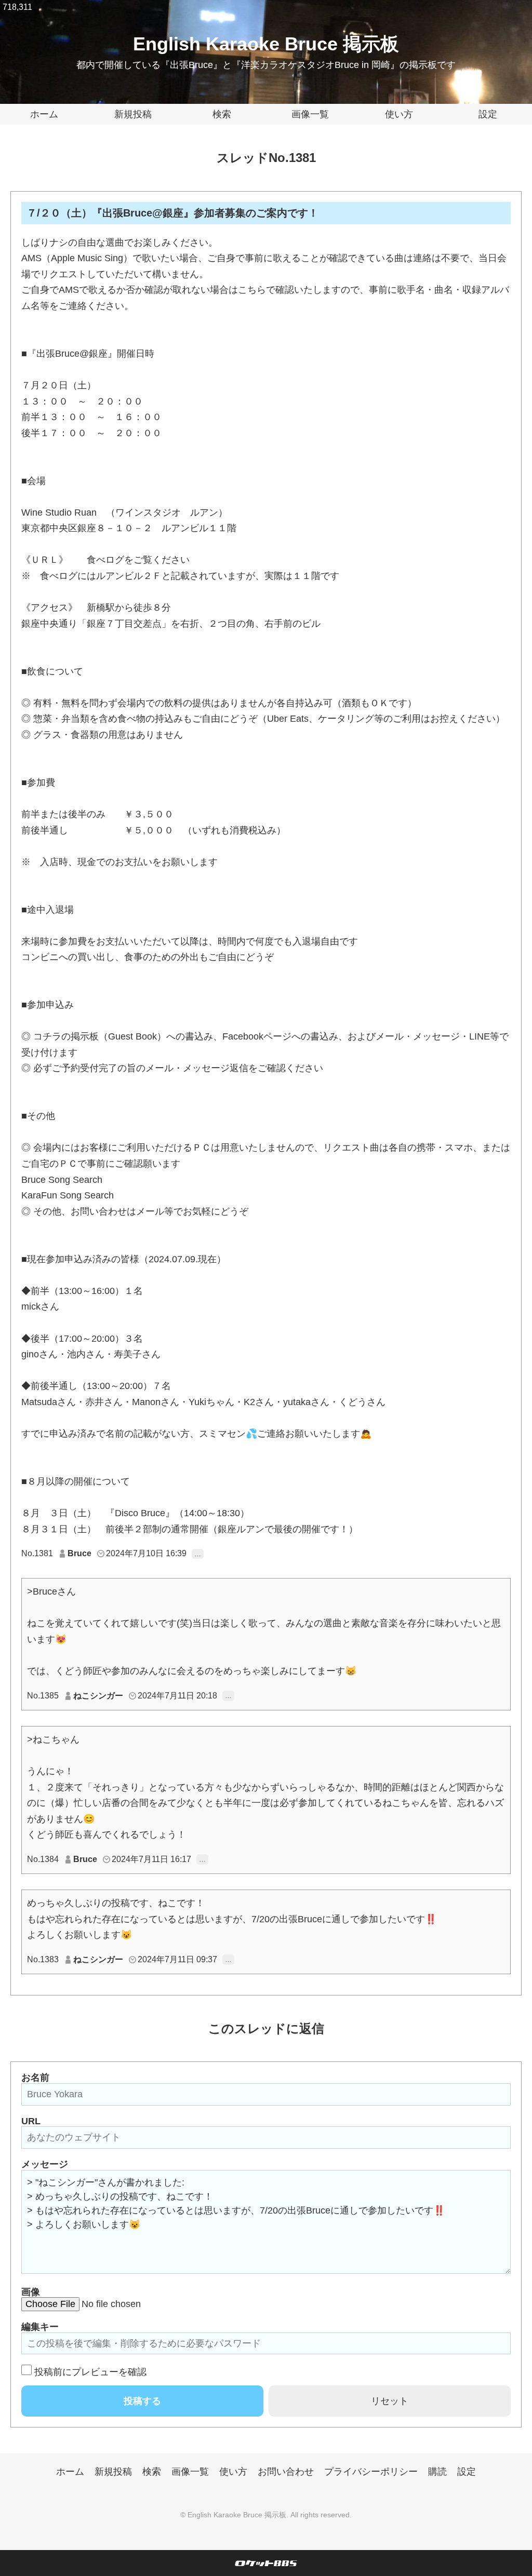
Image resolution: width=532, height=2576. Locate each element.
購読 (437, 2472)
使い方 (399, 114)
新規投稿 (133, 114)
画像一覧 (310, 114)
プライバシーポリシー (371, 2472)
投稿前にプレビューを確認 (90, 2372)
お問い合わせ (286, 2472)
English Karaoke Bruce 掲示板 (266, 44)
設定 (488, 114)
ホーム (44, 114)
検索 (222, 114)
